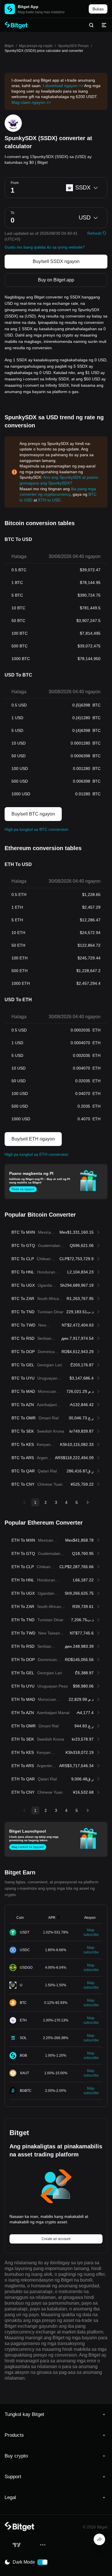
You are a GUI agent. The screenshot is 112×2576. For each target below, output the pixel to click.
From (15, 183)
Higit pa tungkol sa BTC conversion (36, 829)
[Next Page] (88, 1502)
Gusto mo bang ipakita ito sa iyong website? (45, 247)
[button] (56, 2415)
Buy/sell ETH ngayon (33, 1139)
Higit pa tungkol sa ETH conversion (36, 1154)
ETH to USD (49, 500)
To (12, 213)
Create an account (56, 2239)
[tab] (56, 2415)
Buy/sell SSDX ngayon (56, 261)
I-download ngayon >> (63, 86)
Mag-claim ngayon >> (31, 102)
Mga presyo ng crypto (36, 46)
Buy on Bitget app (56, 280)
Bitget (9, 46)
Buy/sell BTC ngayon (33, 814)
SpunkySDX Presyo (73, 46)
